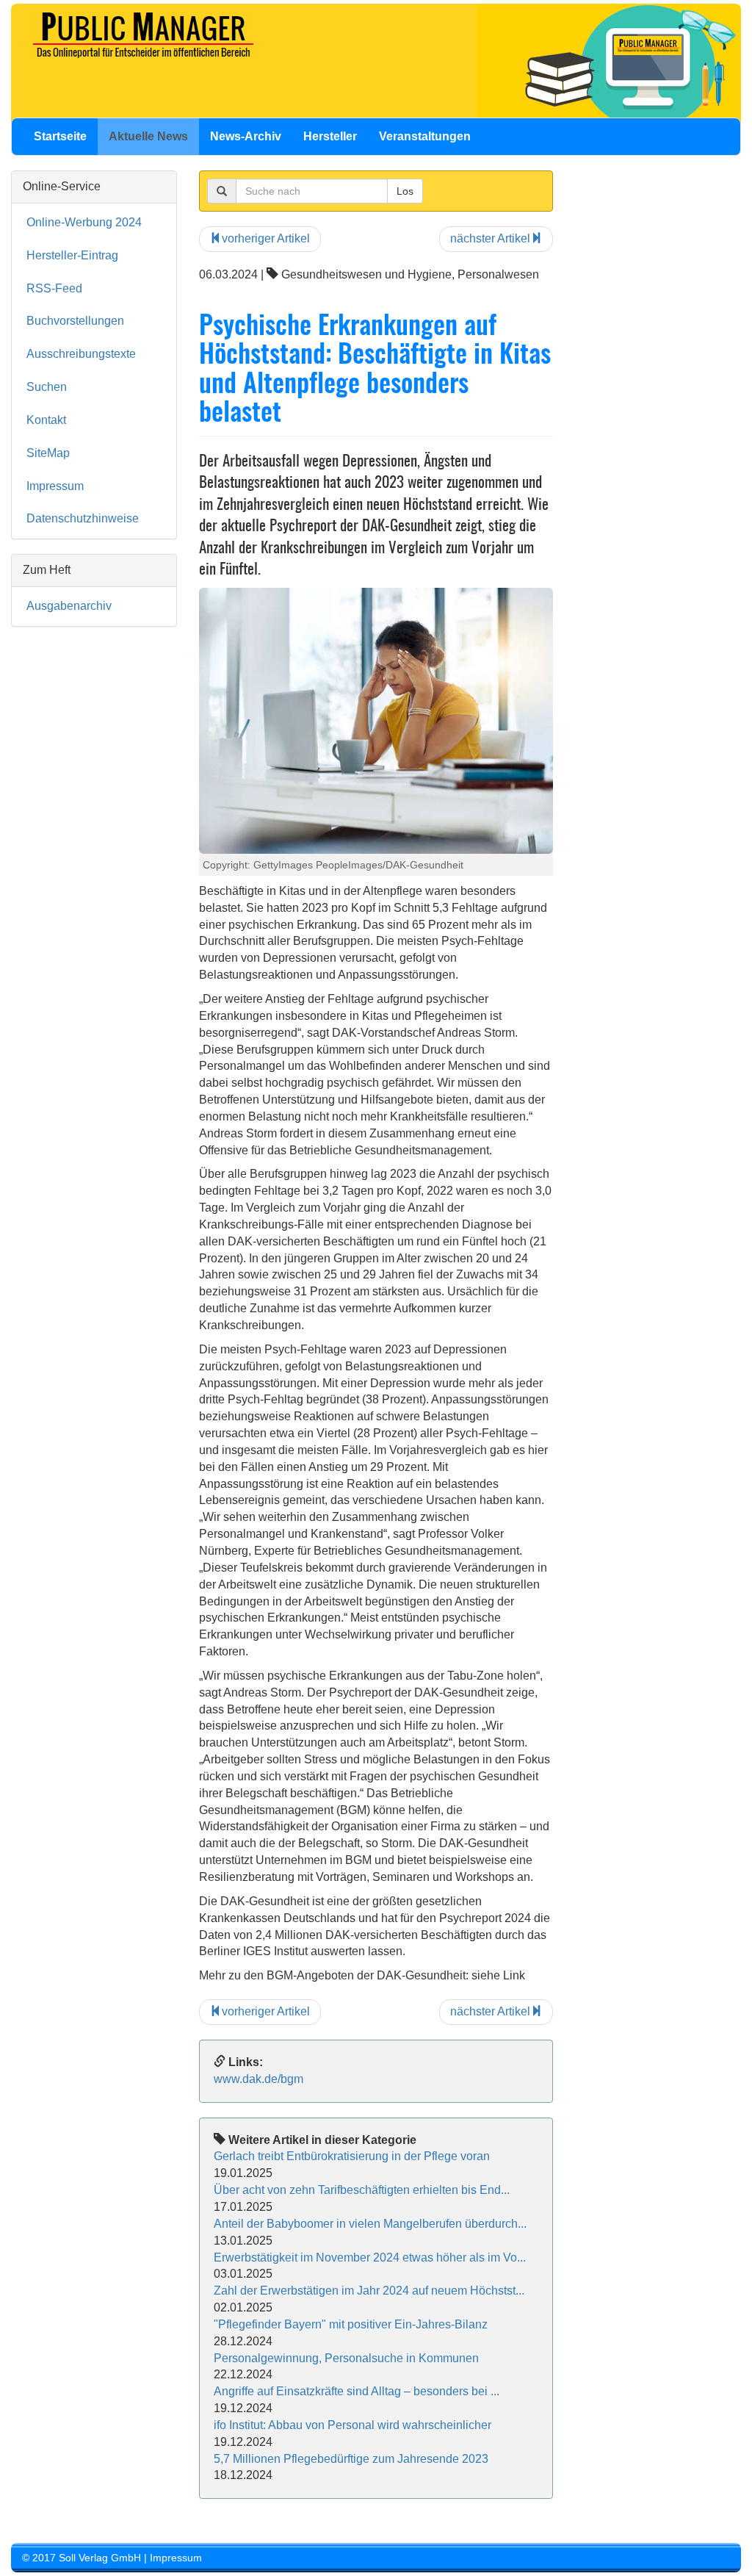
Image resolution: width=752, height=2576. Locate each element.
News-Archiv (246, 136)
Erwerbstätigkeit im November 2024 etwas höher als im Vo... (370, 2257)
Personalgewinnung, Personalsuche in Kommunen (346, 2358)
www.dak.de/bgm (258, 2079)
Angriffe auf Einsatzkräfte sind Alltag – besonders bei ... (357, 2391)
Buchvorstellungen (75, 321)
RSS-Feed (54, 288)
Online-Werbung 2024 (84, 222)
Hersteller (330, 136)
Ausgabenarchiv (69, 606)
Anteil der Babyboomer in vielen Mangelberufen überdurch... (370, 2224)
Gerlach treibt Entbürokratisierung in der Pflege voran (352, 2156)
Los (405, 191)
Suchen (47, 387)
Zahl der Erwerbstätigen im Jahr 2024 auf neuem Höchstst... (369, 2291)
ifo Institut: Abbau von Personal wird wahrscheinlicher (352, 2425)
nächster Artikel (490, 238)
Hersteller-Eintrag (72, 255)
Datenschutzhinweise (83, 518)
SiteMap (48, 453)
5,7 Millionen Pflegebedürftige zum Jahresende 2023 (351, 2459)
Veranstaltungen (425, 136)
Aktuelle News (148, 136)
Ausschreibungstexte (81, 354)
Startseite (60, 136)
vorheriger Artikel (266, 238)
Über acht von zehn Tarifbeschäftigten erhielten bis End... (362, 2190)
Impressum (55, 486)
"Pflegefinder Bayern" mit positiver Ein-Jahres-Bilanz (351, 2324)
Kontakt (46, 420)
